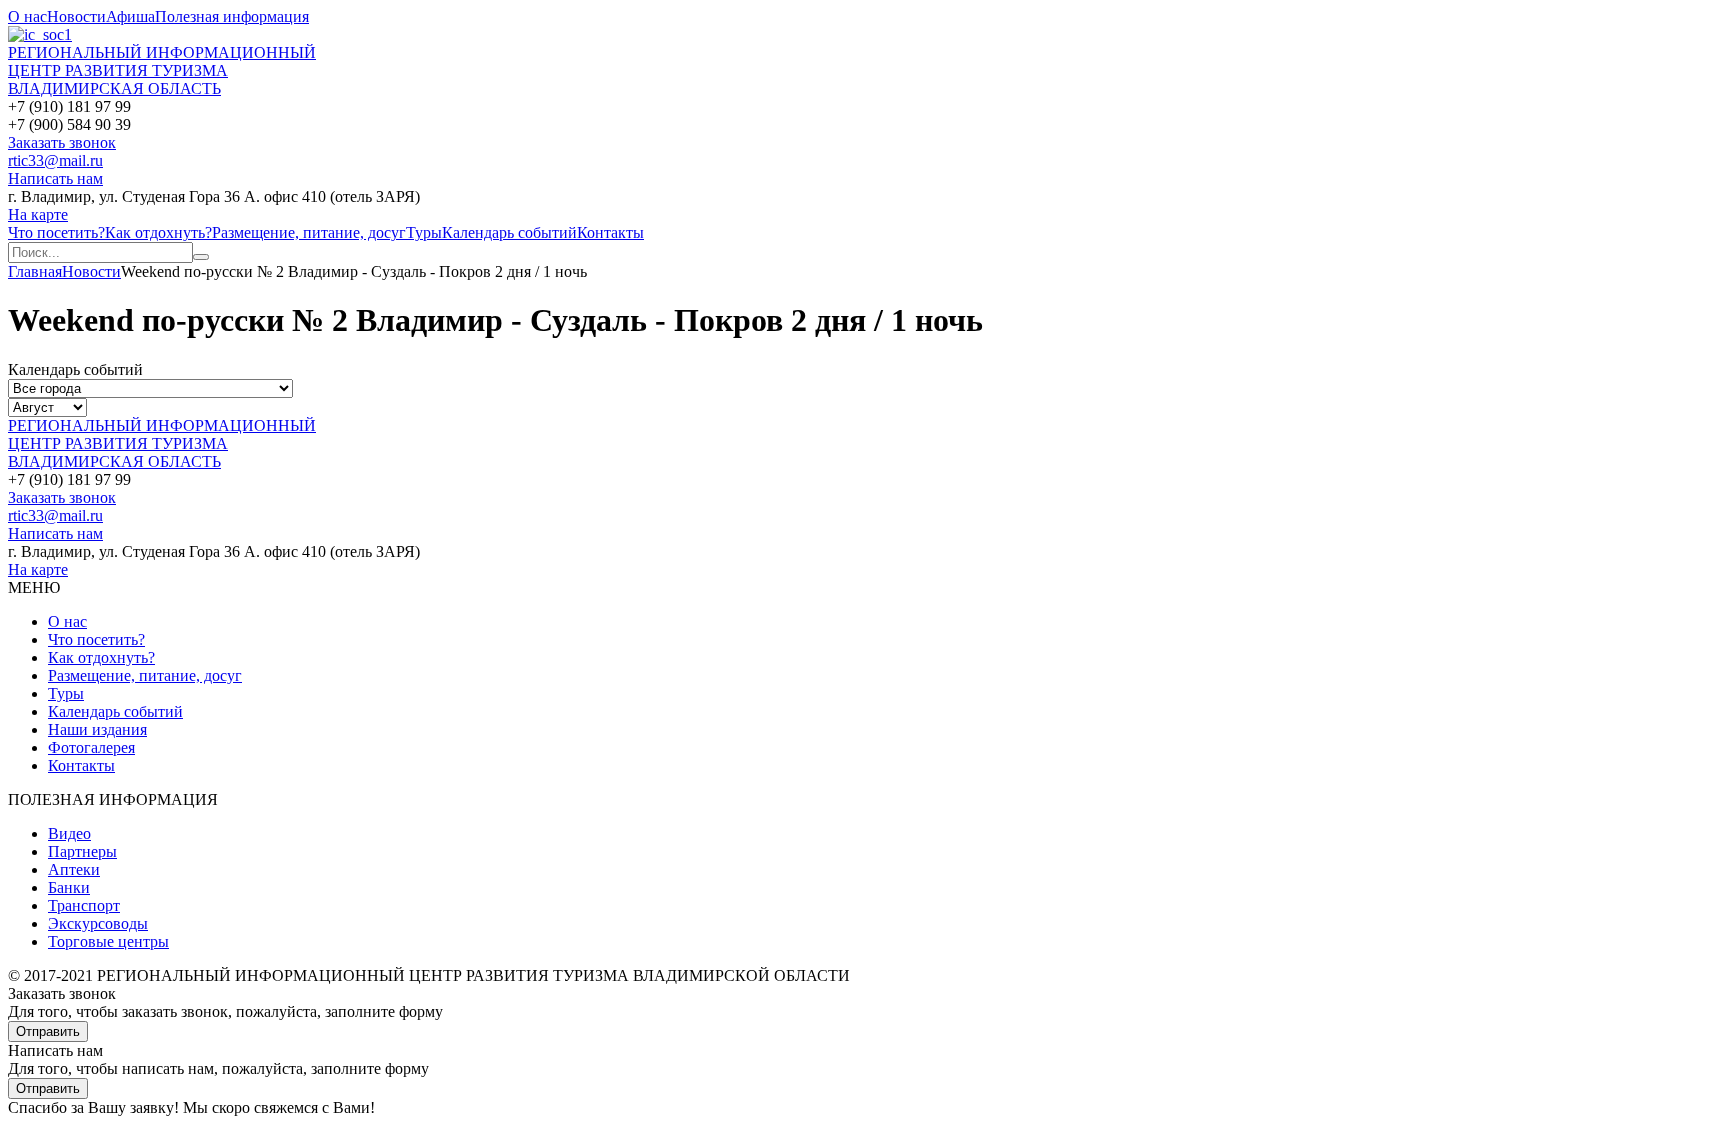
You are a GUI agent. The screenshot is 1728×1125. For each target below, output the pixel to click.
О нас (27, 16)
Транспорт (84, 905)
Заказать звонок (62, 142)
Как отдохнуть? (158, 232)
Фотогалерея (91, 747)
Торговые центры (108, 941)
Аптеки (74, 869)
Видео (69, 833)
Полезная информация (232, 16)
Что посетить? (56, 232)
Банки (69, 887)
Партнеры (82, 851)
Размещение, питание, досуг (309, 232)
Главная (35, 271)
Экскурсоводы (98, 923)
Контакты (610, 232)
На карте (38, 214)
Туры (424, 232)
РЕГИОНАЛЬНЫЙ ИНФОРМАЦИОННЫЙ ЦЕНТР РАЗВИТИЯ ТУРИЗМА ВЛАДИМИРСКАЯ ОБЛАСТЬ (162, 70)
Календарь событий (509, 232)
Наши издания (97, 729)
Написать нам (55, 178)
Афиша (130, 16)
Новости (76, 16)
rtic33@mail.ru (55, 160)
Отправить (48, 1031)
